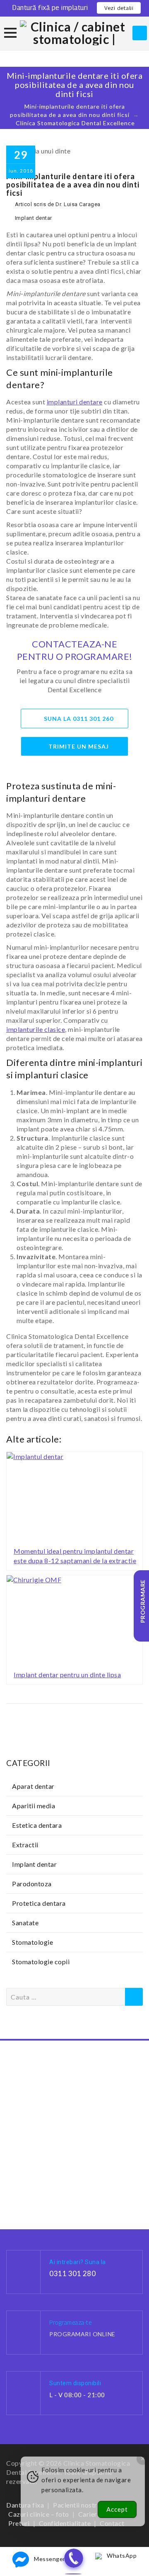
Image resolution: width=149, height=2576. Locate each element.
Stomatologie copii (41, 1962)
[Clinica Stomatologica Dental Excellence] (75, 33)
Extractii (25, 1845)
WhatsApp (122, 2555)
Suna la (79, 719)
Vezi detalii (119, 8)
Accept (117, 2509)
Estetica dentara (37, 1825)
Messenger (50, 2559)
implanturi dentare (75, 402)
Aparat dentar (33, 1786)
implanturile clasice (36, 1029)
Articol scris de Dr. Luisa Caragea (58, 204)
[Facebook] (48, 2545)
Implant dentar (34, 218)
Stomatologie (32, 1942)
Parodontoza (32, 1884)
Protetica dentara (39, 1903)
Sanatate (25, 1923)
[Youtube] (101, 2545)
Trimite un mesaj (79, 746)
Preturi (19, 2523)
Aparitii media (34, 1806)
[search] (140, 33)
